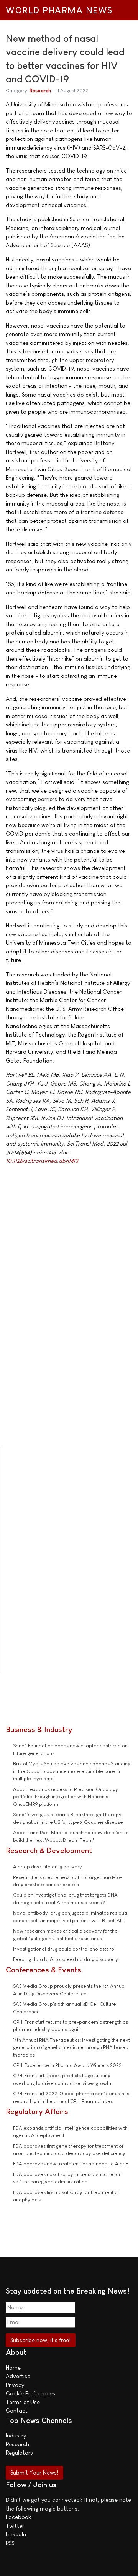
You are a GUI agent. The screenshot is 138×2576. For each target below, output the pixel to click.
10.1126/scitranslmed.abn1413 (42, 1161)
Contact (17, 2410)
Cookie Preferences (30, 2393)
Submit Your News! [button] (34, 2472)
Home (13, 2368)
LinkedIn (16, 2534)
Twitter (15, 2526)
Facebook (18, 2517)
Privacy (15, 2385)
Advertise (18, 2376)
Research (40, 91)
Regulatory (19, 2453)
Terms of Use (23, 2402)
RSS (10, 2543)
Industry (16, 2435)
